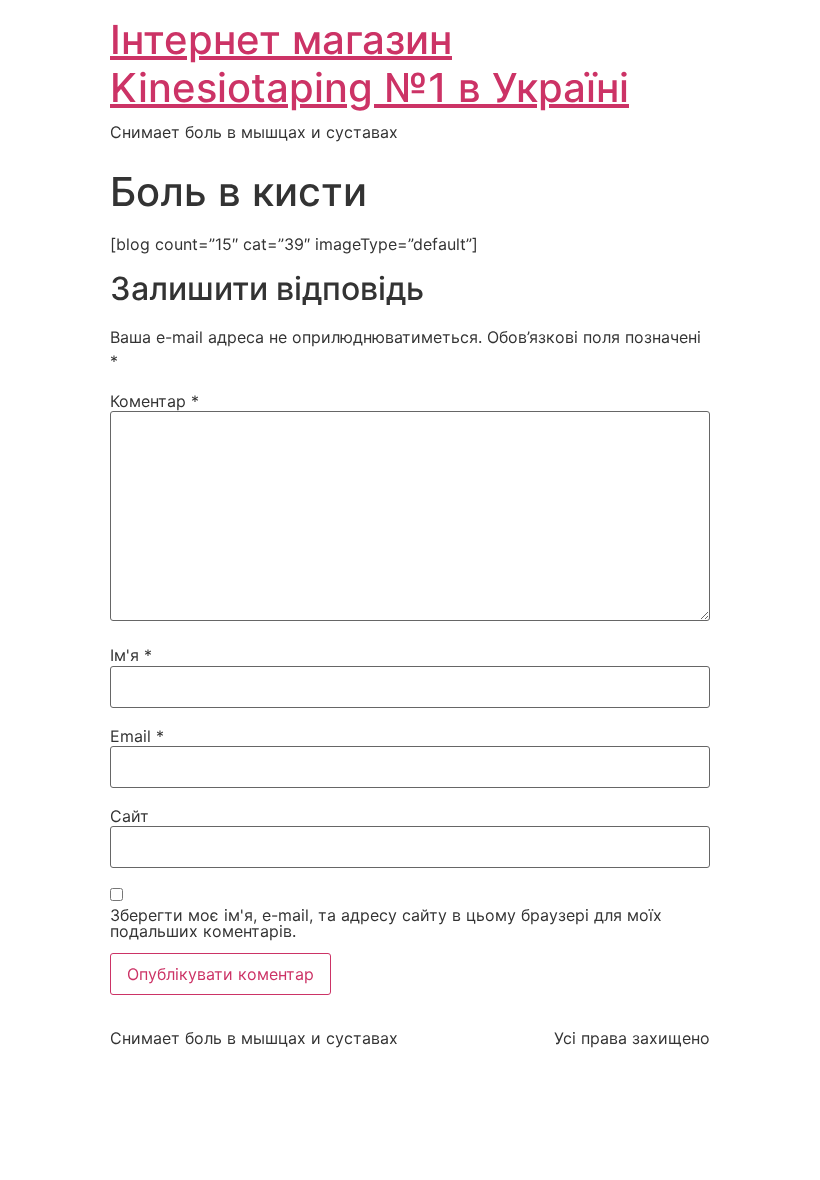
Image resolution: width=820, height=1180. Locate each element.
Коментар (154, 401)
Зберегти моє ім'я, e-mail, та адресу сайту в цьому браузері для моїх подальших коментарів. (386, 923)
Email (137, 736)
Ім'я (131, 655)
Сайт (129, 816)
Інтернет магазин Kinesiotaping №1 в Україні (369, 63)
